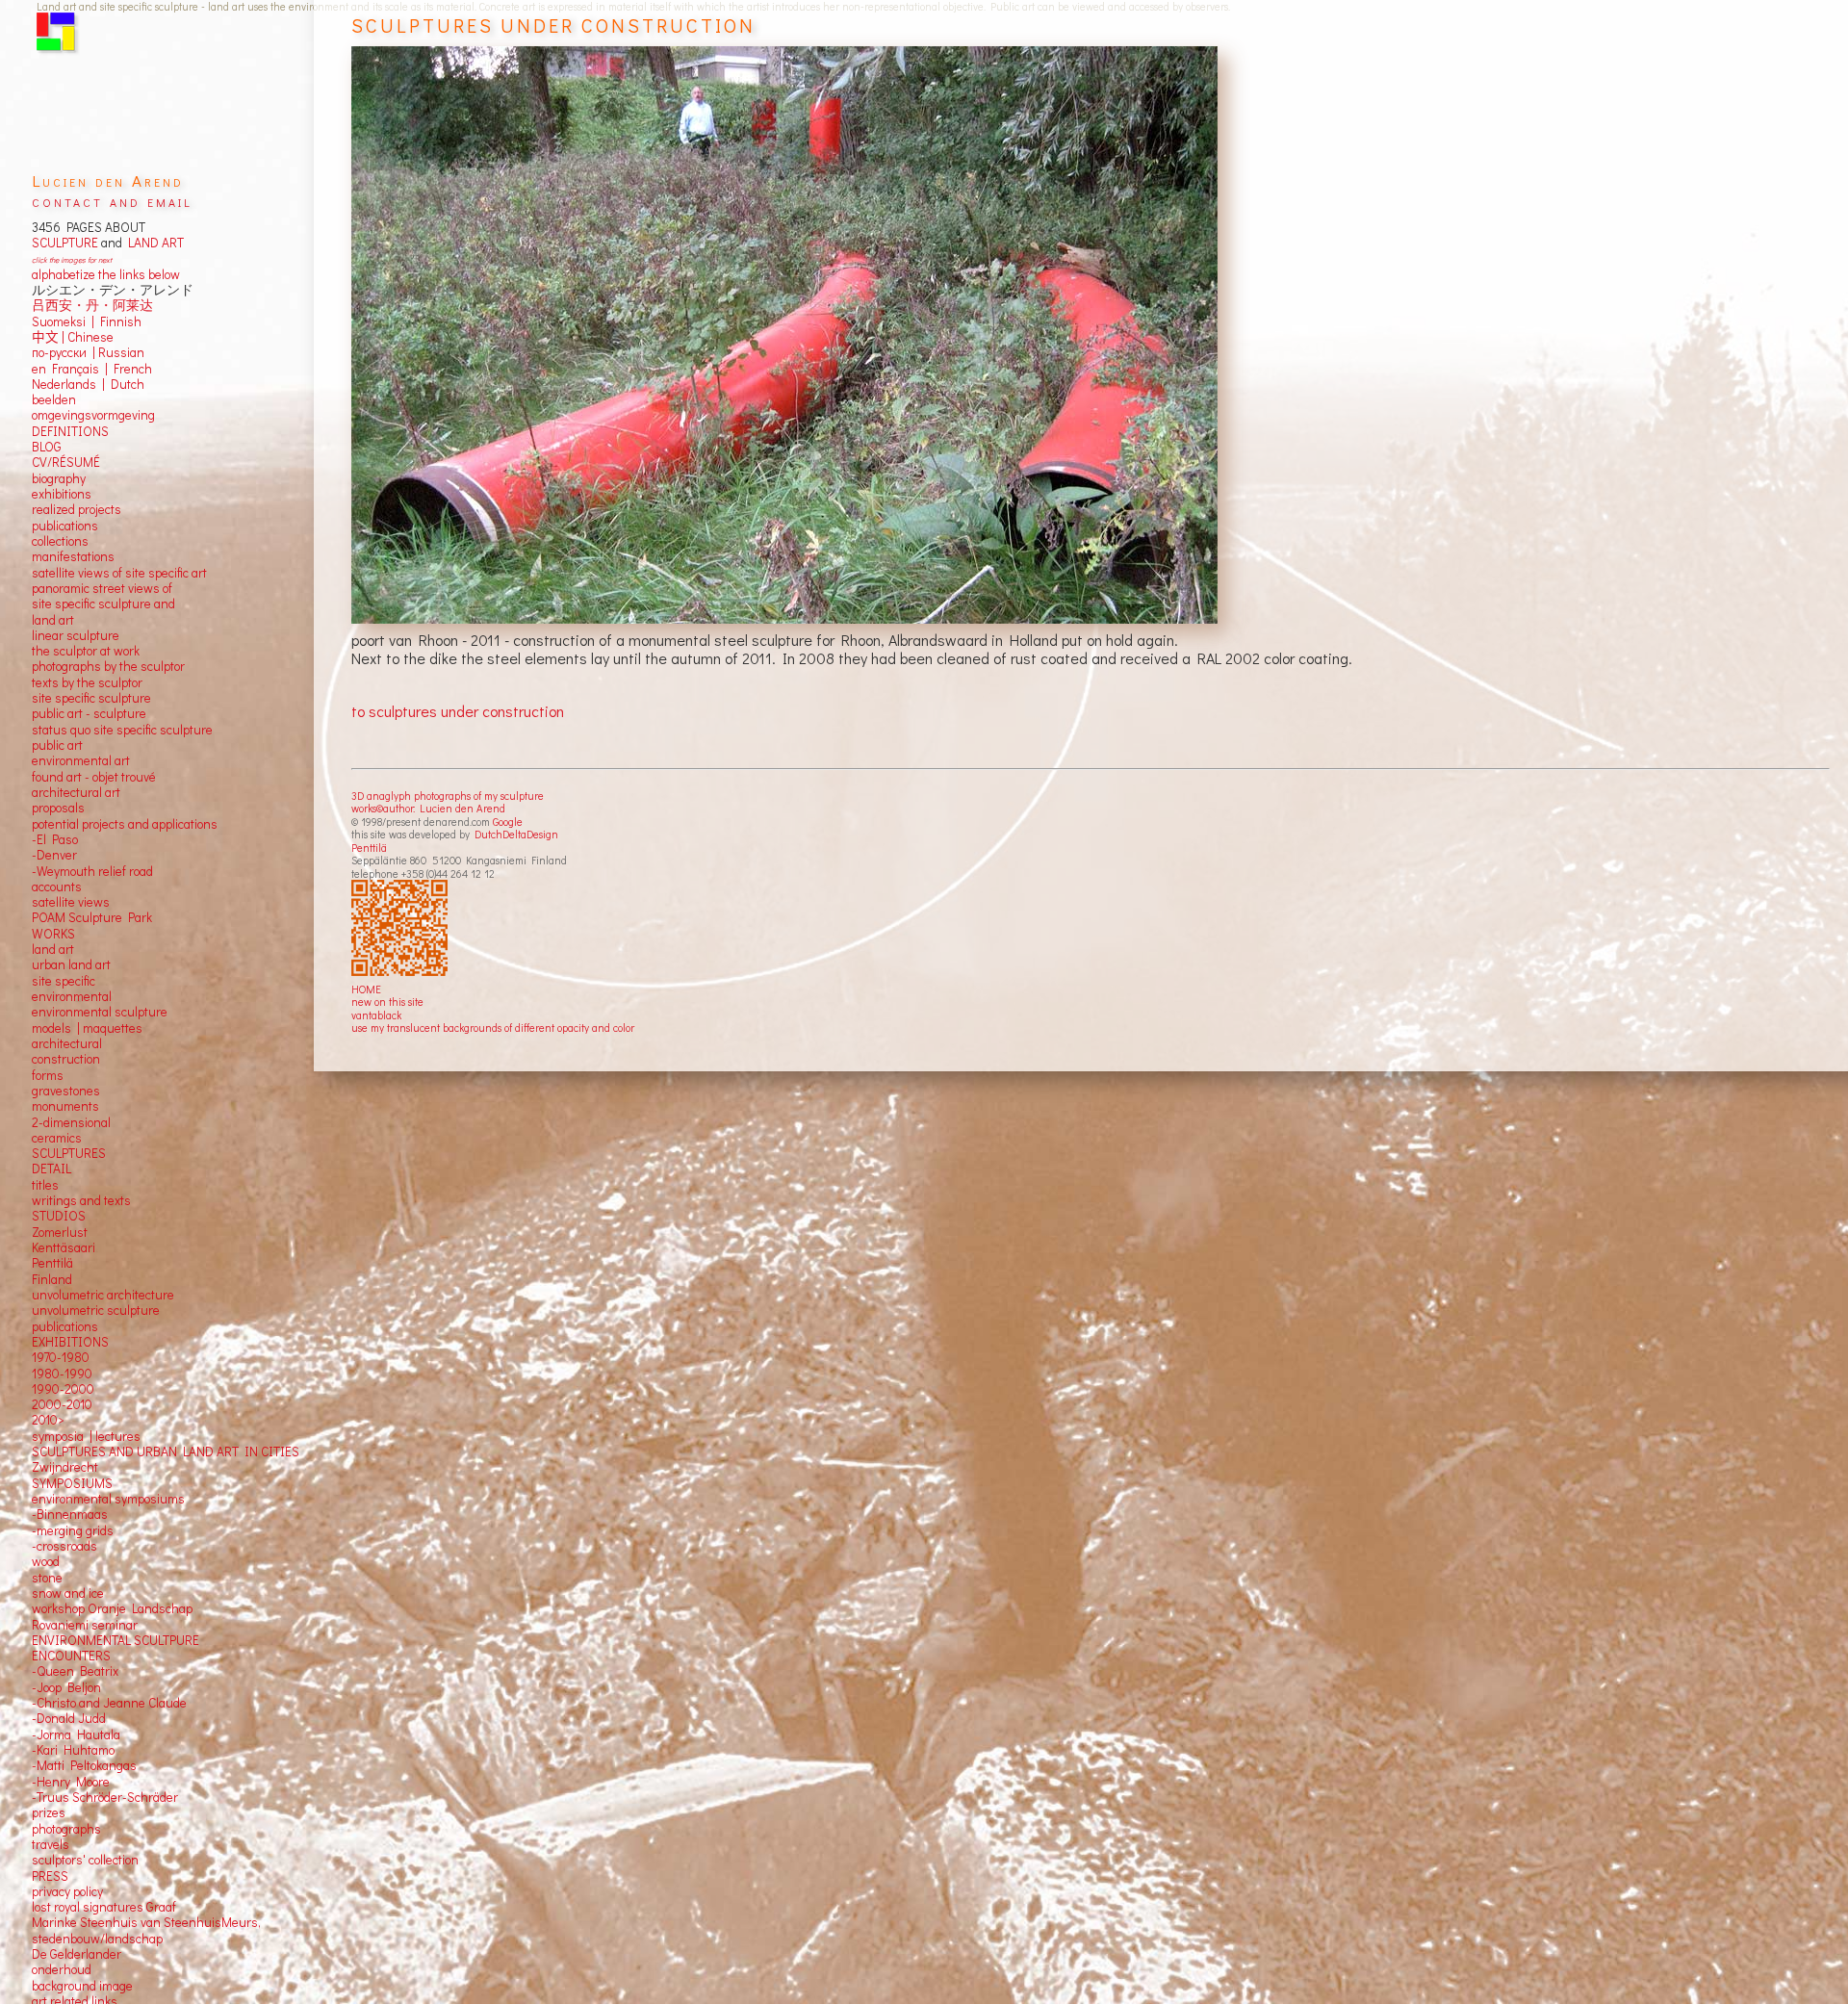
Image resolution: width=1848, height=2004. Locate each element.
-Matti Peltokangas (84, 1765)
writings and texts (81, 1200)
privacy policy (67, 1891)
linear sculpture (76, 635)
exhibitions (62, 494)
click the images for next (72, 259)
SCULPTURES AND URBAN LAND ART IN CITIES (166, 1452)
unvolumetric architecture (103, 1295)
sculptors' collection (85, 1860)
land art (53, 949)
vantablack (376, 1015)
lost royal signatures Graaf (104, 1907)
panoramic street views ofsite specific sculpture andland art (103, 604)
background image (82, 1986)
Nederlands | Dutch (88, 384)
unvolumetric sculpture (96, 1310)
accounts (57, 886)
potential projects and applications (125, 824)
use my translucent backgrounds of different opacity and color (493, 1028)
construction (66, 1059)
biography (59, 478)
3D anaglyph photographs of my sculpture (448, 796)
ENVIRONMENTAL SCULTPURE (115, 1640)
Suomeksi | (63, 321)
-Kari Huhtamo (73, 1750)
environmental (72, 996)
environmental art (81, 760)
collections (60, 541)
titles (45, 1185)
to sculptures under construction (458, 711)
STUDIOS (59, 1216)
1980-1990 (62, 1374)
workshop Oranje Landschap (112, 1608)
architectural (67, 1043)
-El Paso (55, 839)
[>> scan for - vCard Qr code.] (402, 928)
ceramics (57, 1138)
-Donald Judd (69, 1718)
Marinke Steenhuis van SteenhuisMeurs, (146, 1922)
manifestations (73, 556)
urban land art (71, 964)
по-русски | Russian (88, 352)
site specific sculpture (91, 698)
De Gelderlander (77, 1954)
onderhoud (62, 1969)
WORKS (53, 934)
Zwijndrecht (65, 1467)
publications (65, 526)
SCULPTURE (65, 243)
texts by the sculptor (87, 682)
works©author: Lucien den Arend (428, 808)
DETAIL (51, 1169)
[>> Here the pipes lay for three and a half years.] (787, 335)
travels (51, 1844)
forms (48, 1075)
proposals (58, 808)
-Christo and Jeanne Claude (109, 1703)
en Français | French (92, 369)
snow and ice (68, 1593)
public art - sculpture (89, 713)
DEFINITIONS (70, 431)
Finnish (118, 321)
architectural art (76, 792)
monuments (65, 1106)
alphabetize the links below (106, 274)
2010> (48, 1420)
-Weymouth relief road (92, 871)
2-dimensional (71, 1122)
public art (57, 745)
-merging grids (73, 1530)
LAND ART (153, 243)
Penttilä (369, 848)
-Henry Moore (71, 1782)
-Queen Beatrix (75, 1671)
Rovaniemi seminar (85, 1625)
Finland (52, 1279)
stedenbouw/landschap (97, 1939)
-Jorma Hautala (76, 1734)
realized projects (77, 509)
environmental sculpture (100, 1012)
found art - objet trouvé (94, 777)
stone (47, 1578)
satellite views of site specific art (119, 573)
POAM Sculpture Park (92, 917)
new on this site (387, 1002)
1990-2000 (63, 1389)
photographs (66, 1829)
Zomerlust (60, 1232)
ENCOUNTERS (71, 1656)
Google (508, 822)
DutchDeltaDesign (516, 834)
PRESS (50, 1876)
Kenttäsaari (64, 1247)
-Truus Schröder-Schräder (105, 1797)
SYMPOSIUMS (72, 1483)
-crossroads (64, 1546)
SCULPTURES (69, 1153)
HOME (366, 989)
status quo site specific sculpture (122, 730)
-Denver (54, 855)
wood (46, 1561)
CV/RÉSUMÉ (66, 462)
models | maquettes (87, 1028)
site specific (64, 981)
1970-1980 (61, 1357)
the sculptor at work (86, 651)
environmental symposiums (108, 1499)
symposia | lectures (86, 1436)
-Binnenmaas (70, 1514)
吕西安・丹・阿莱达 (92, 305)
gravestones (66, 1091)
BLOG (47, 447)
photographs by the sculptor (108, 666)
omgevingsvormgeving (93, 415)
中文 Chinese (73, 337)
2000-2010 (62, 1404)
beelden (54, 399)
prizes (49, 1812)
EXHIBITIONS (70, 1342)
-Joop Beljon (66, 1687)
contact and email (112, 201)
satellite (53, 902)
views (94, 902)
